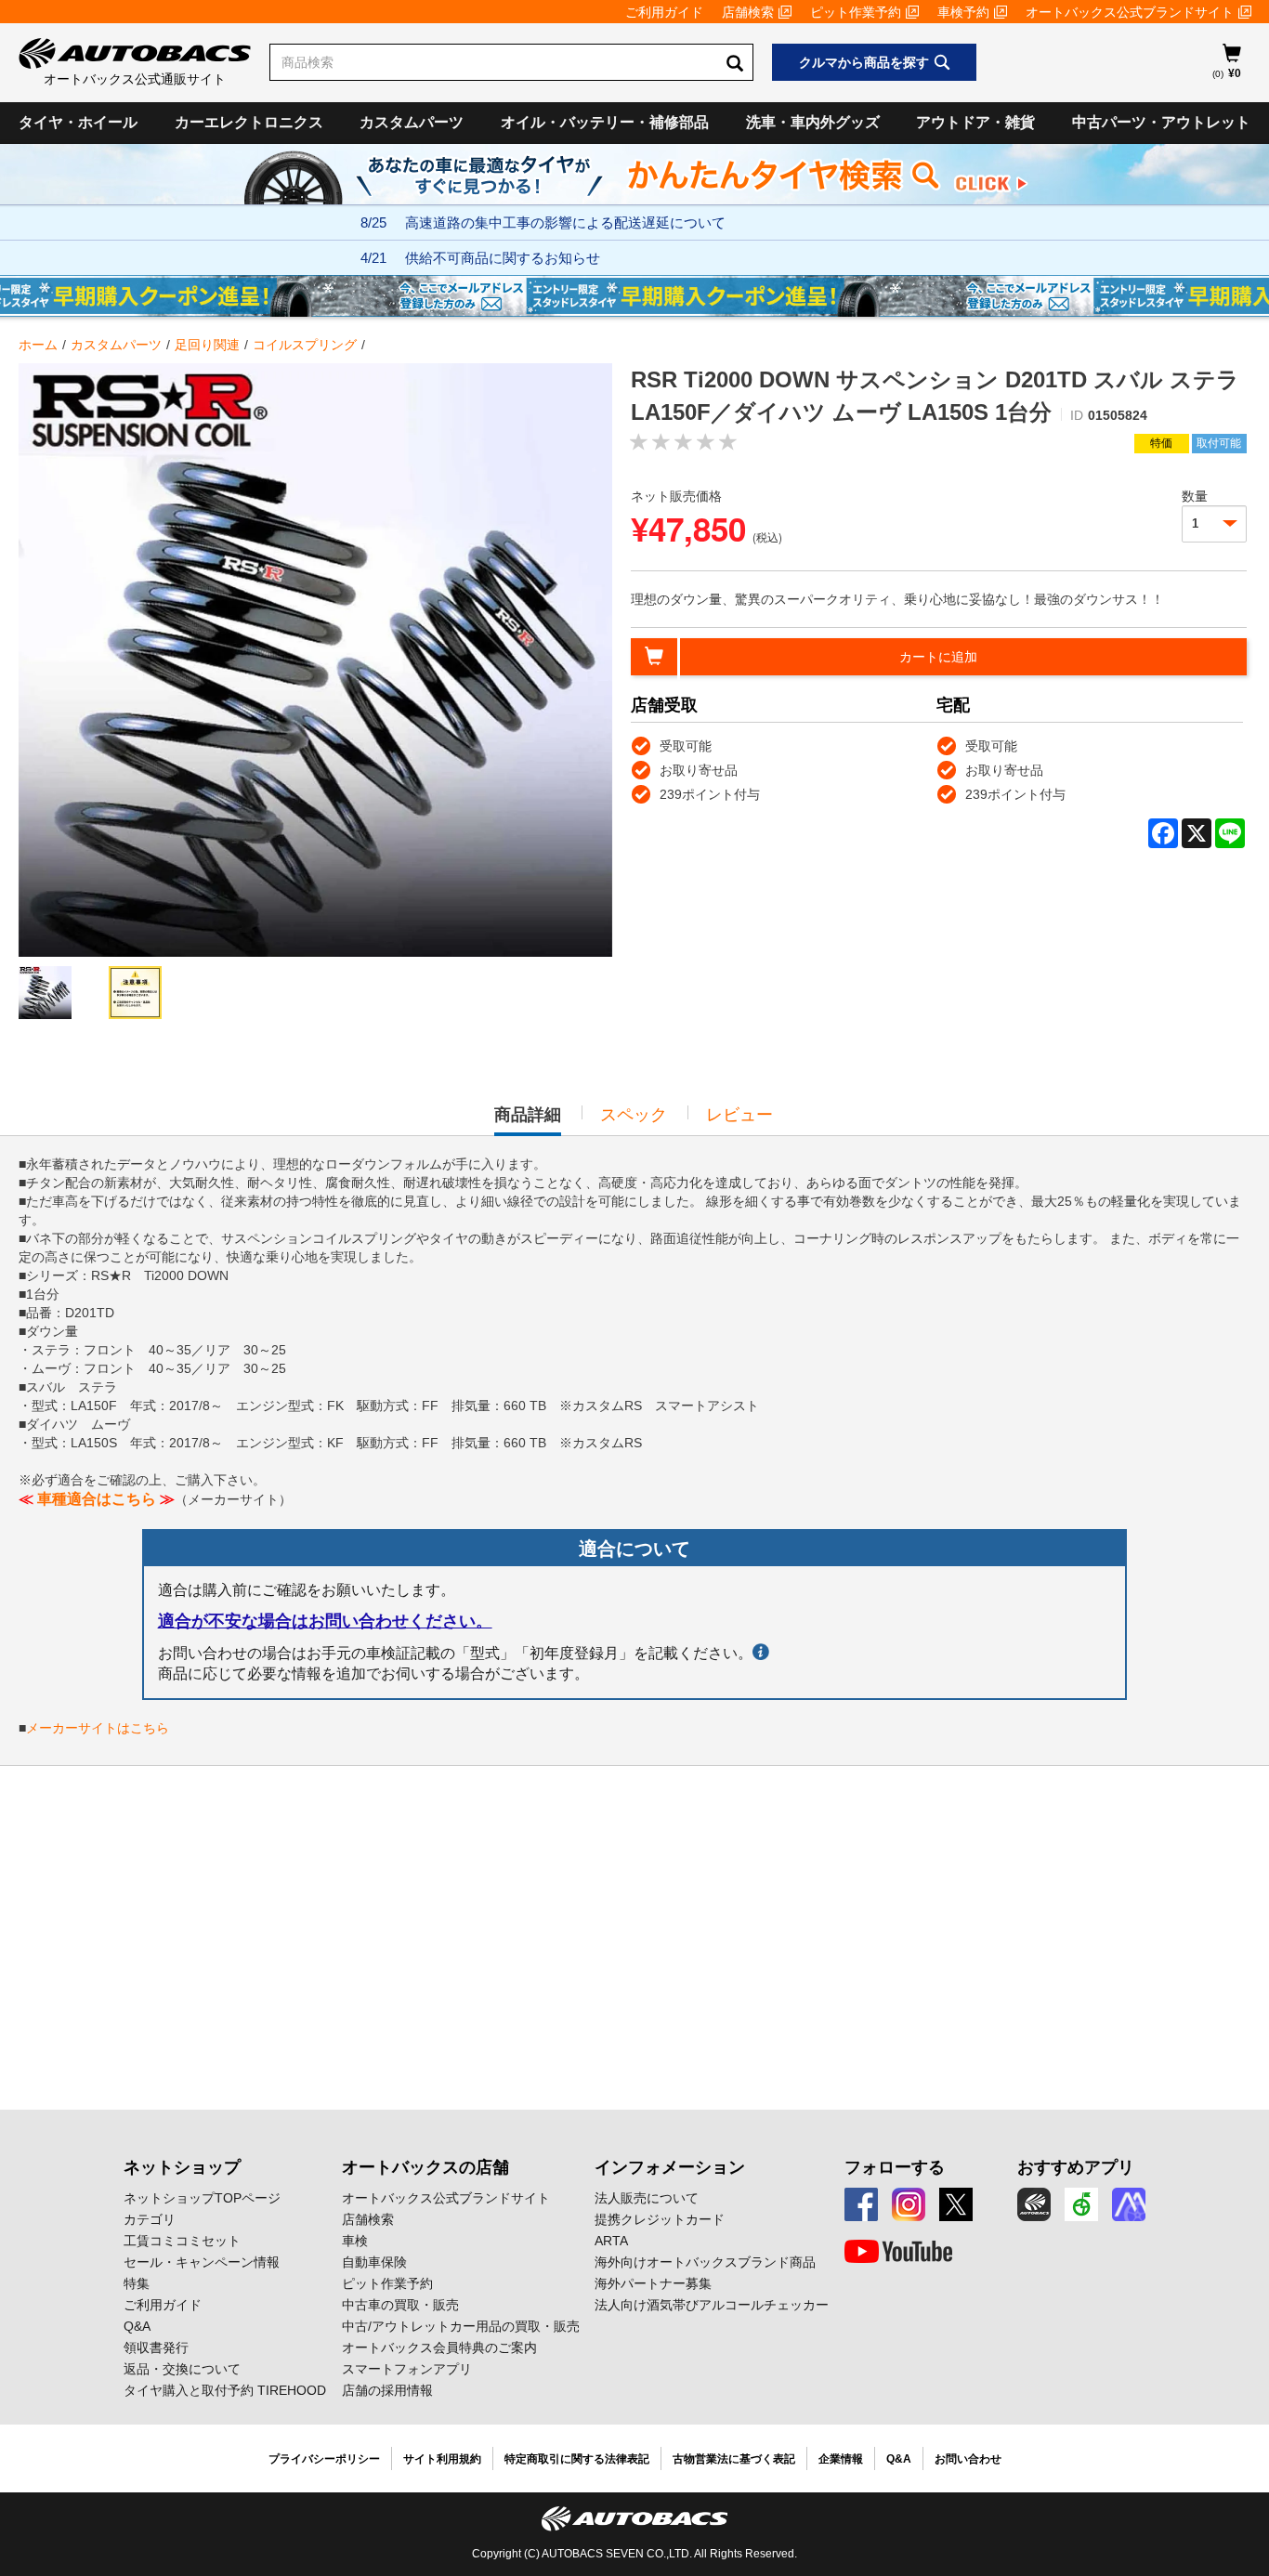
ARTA (611, 2241)
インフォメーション (670, 2167)
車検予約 (963, 12)
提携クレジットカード (660, 2219)
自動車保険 (374, 2262)
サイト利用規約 (442, 2459)
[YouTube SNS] (898, 2252)
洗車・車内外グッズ (813, 122)
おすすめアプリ (1076, 2167)
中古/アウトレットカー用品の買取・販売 (461, 2326)
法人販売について (647, 2198)
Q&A (137, 2326)
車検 (355, 2241)
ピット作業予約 (856, 12)
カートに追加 (938, 657)
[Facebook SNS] (861, 2204)
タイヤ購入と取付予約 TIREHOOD (225, 2390)
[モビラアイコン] (1129, 2204)
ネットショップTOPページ (202, 2198)
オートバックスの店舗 (425, 2167)
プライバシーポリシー (324, 2459)
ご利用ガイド (664, 12)
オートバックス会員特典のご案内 (439, 2347)
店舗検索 (748, 12)
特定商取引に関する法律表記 (577, 2459)
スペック (634, 1115)
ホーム (38, 345)
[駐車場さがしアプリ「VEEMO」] (1081, 2204)
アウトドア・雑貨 (975, 122)
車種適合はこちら (97, 1499)
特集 (137, 2283)
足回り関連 (207, 345)
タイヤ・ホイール (78, 122)
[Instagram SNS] (909, 2204)
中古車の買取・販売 (400, 2305)
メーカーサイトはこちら (98, 1728)
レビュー (739, 1115)
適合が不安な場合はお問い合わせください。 (325, 1621)
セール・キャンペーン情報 (202, 2262)
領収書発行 (156, 2347)
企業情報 (841, 2459)
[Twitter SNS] (956, 2204)
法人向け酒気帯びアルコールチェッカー (712, 2305)
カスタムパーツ (412, 122)
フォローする (895, 2167)
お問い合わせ (968, 2459)
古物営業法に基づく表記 (734, 2459)
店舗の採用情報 (387, 2390)
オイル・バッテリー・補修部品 (605, 122)
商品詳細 (528, 1120)
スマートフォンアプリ (407, 2369)
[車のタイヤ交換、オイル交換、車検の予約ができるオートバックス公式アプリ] (1034, 2204)
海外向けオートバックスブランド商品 (705, 2262)
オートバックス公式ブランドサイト (1130, 12)
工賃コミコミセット (182, 2241)
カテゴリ (150, 2219)
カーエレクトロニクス (249, 122)
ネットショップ (182, 2167)
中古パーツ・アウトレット (1161, 122)
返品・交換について (182, 2369)
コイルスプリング (305, 345)
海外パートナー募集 (653, 2283)
